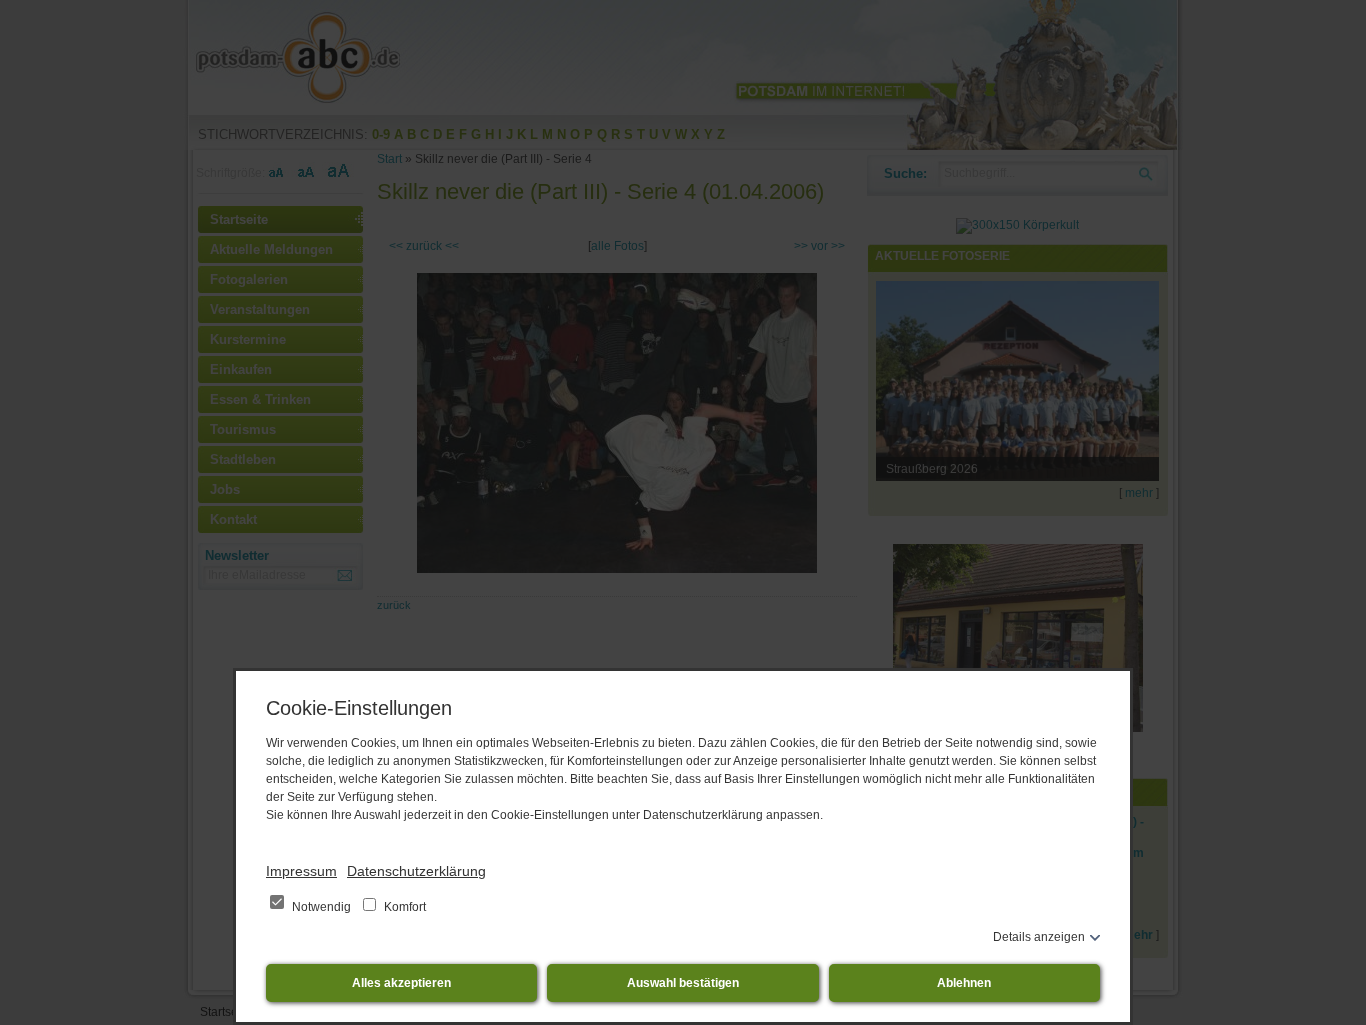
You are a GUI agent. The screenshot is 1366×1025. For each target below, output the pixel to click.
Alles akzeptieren (401, 983)
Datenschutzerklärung (416, 871)
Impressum (301, 871)
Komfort (403, 907)
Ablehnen (964, 983)
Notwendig (321, 907)
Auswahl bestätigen (683, 983)
